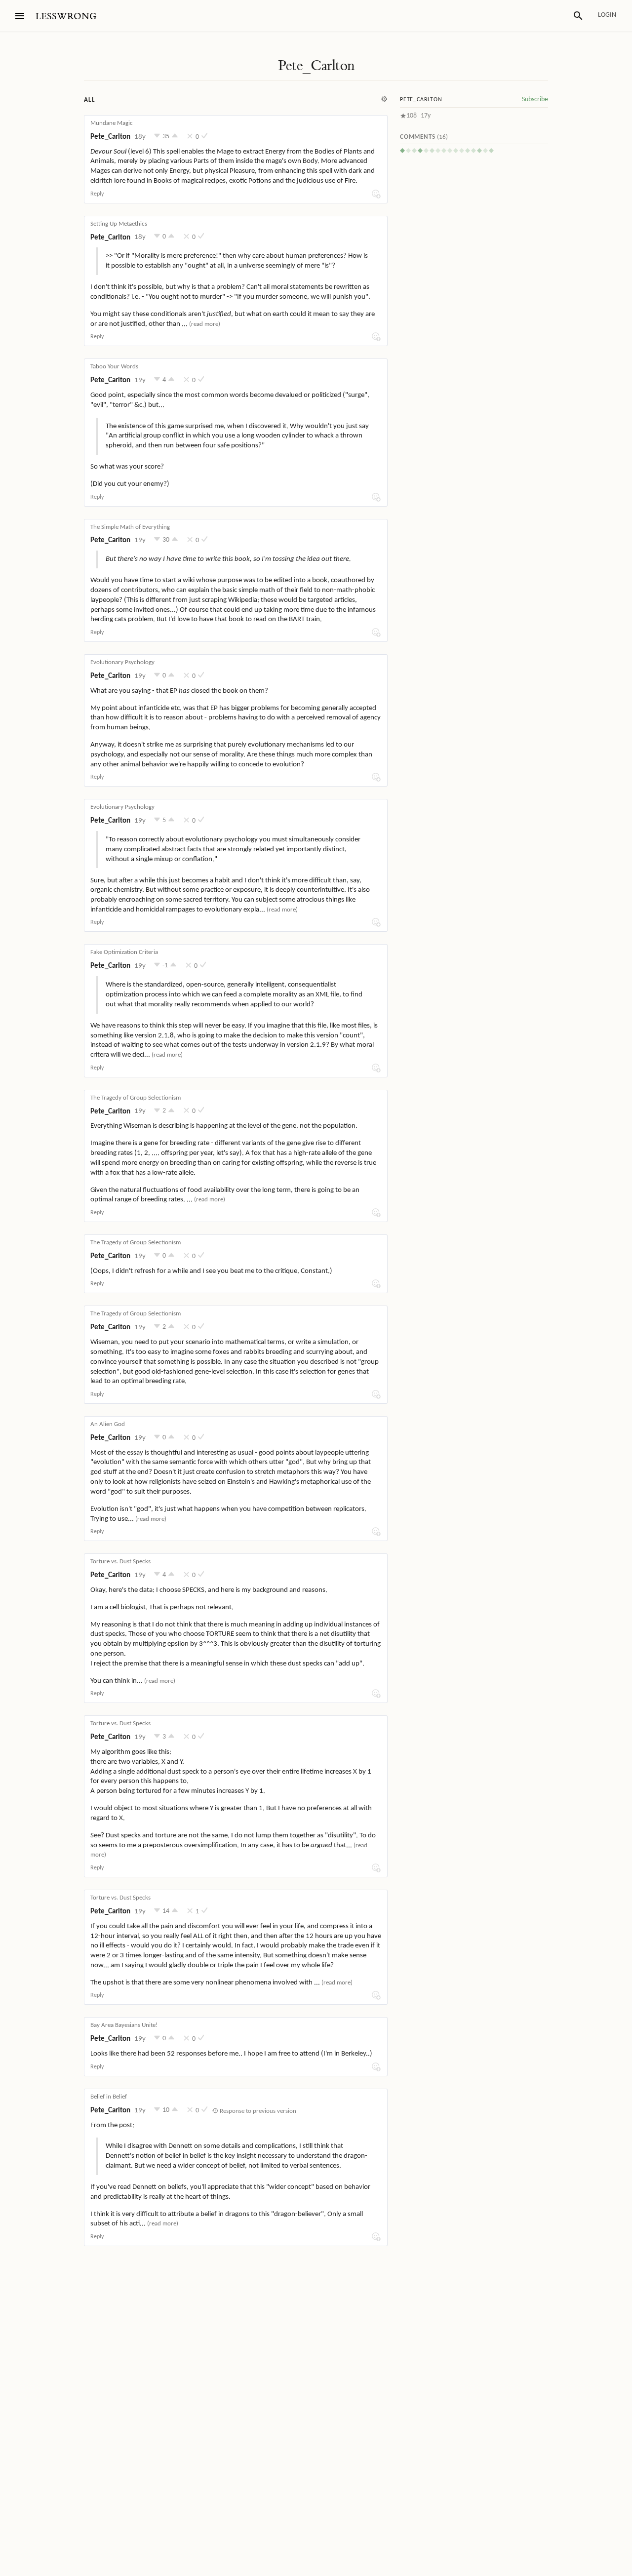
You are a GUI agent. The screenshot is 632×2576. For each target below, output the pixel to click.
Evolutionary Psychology (122, 662)
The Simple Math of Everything (130, 527)
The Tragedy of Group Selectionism (136, 1098)
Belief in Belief (109, 2097)
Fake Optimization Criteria (124, 952)
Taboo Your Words (114, 367)
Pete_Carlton (316, 66)
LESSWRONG (66, 17)
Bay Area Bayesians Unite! (124, 2025)
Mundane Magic (112, 123)
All (89, 100)
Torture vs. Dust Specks (120, 1562)
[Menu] (20, 16)
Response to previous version (257, 2111)
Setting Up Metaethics (119, 224)
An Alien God (108, 1424)
